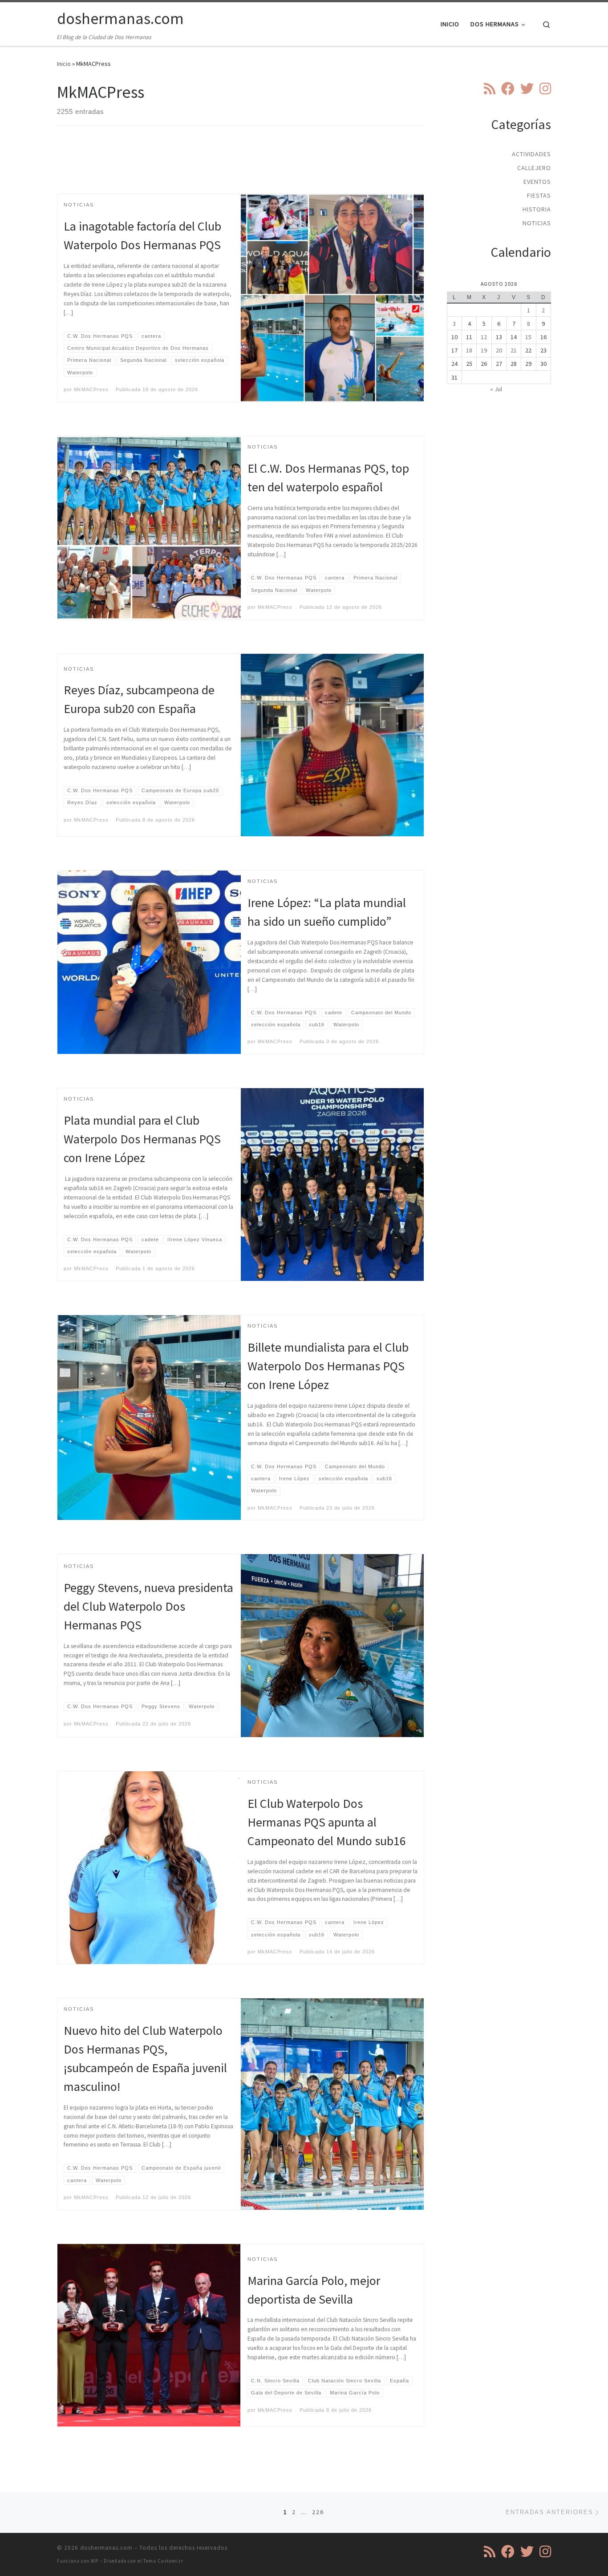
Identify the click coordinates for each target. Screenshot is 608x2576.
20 (499, 350)
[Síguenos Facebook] (508, 89)
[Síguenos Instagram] (545, 89)
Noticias (537, 223)
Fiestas (539, 195)
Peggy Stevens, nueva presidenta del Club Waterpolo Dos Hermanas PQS (148, 1606)
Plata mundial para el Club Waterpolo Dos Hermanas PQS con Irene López (142, 1139)
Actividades (531, 154)
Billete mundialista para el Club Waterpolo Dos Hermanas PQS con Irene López (328, 1366)
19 (484, 350)
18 (469, 350)
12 (484, 337)
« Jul (496, 389)
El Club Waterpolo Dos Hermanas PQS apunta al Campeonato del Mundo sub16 (327, 1822)
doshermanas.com (106, 2548)
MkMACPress (91, 389)
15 (528, 337)
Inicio (64, 64)
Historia (537, 209)
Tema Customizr (163, 2561)
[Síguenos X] (527, 89)
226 (318, 2512)
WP (95, 2561)
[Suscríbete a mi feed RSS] (490, 89)
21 (514, 350)
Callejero (534, 168)
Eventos (537, 182)
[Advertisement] (241, 167)
